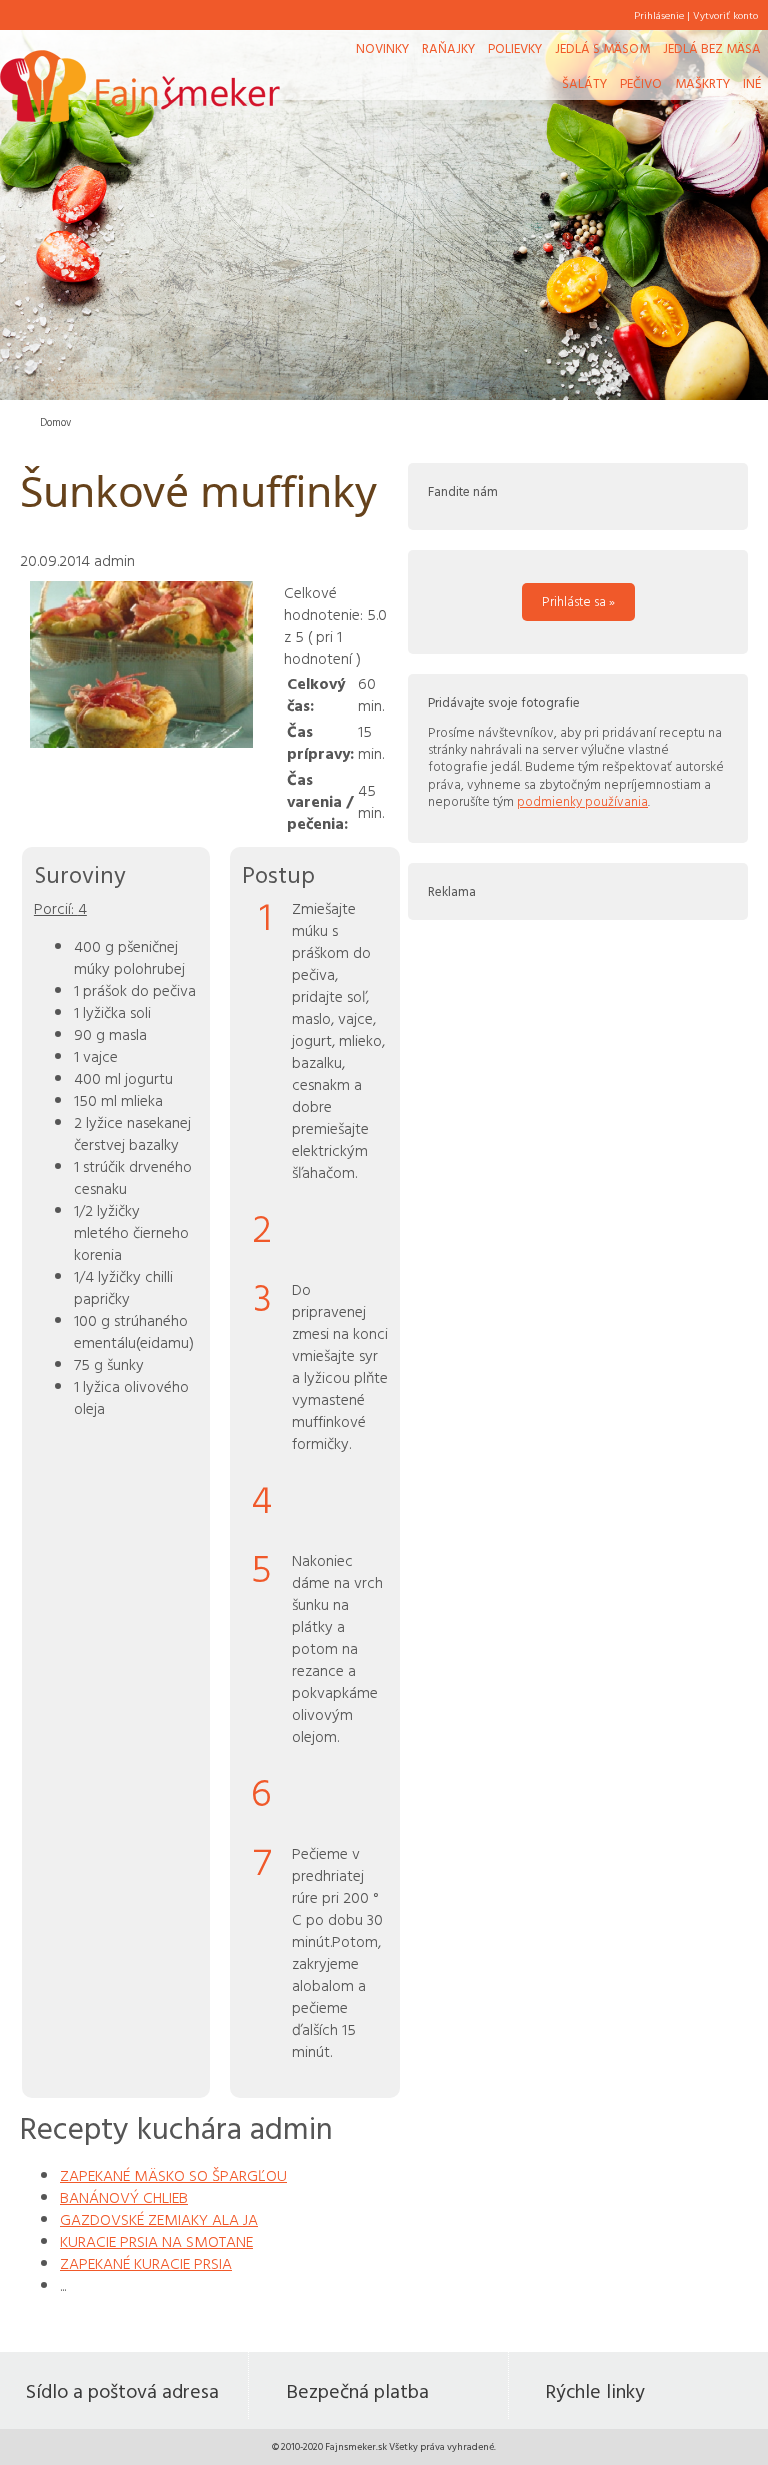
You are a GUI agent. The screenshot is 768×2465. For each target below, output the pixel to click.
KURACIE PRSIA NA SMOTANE (156, 2241)
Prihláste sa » (578, 601)
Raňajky (448, 48)
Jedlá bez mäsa (712, 48)
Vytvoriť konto (725, 15)
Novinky (382, 48)
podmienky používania (582, 801)
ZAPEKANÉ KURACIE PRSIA (146, 2263)
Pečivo (641, 83)
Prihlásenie (659, 15)
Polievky (515, 48)
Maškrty (702, 83)
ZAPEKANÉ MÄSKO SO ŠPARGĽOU (173, 2175)
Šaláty (584, 83)
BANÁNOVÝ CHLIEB (124, 2197)
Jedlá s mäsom (602, 48)
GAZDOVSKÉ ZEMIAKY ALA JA (159, 2219)
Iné (752, 83)
